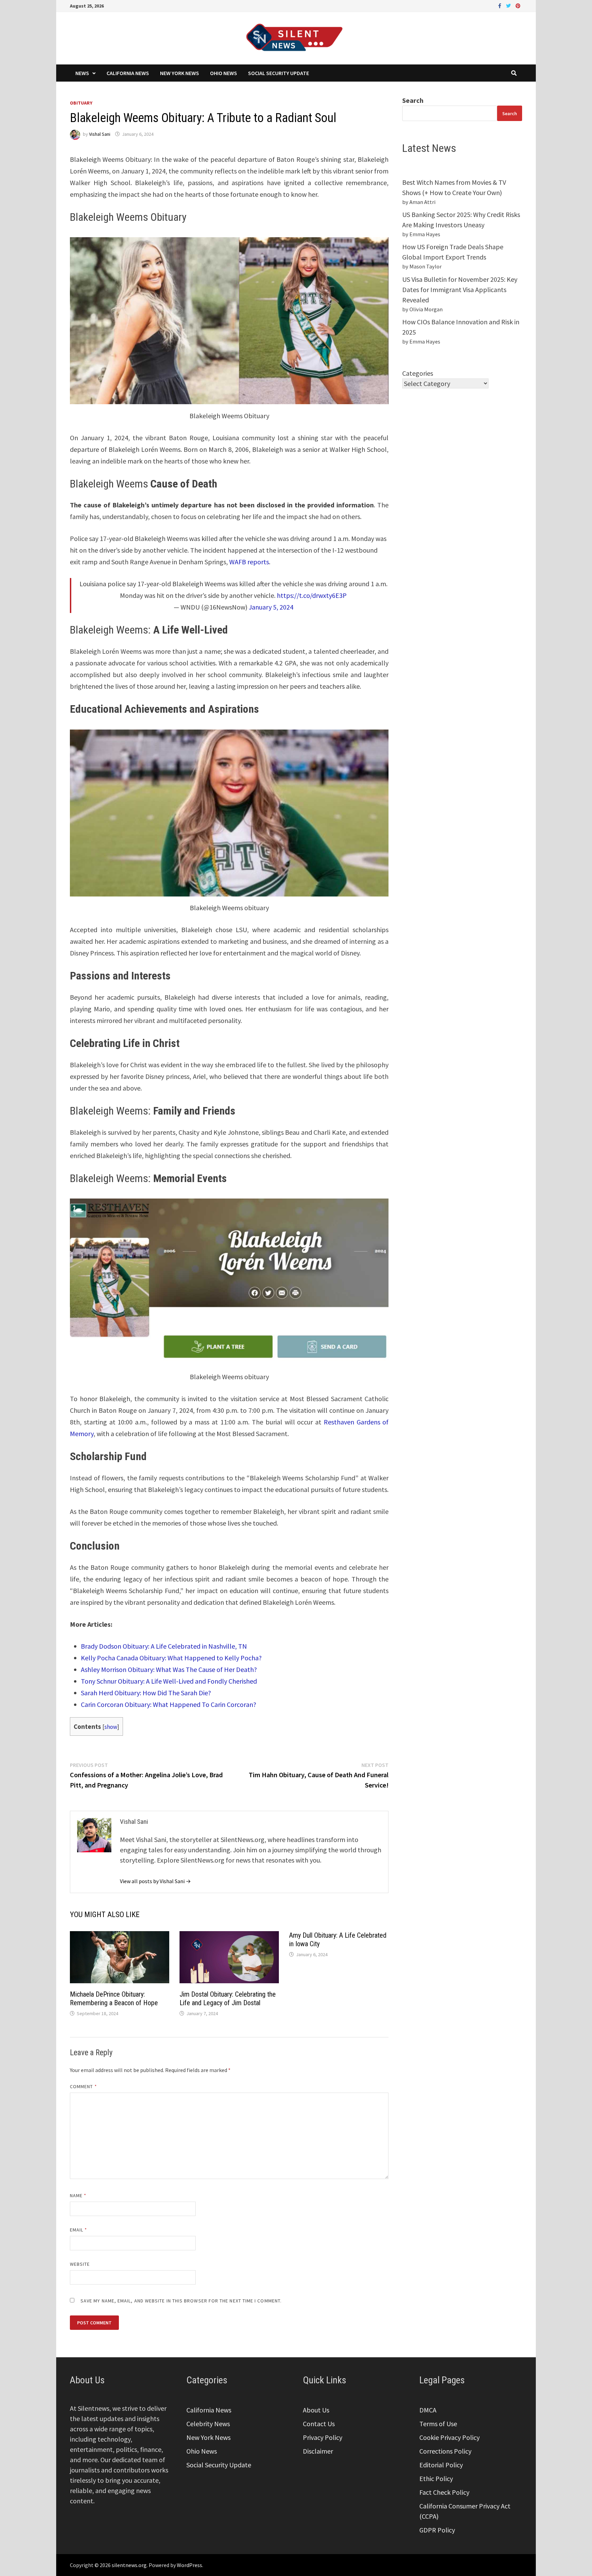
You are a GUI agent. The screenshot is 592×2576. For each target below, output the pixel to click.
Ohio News (224, 73)
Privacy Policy (323, 2437)
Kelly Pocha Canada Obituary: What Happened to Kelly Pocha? (171, 1658)
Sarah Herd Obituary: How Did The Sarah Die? (146, 1693)
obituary (81, 103)
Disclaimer (318, 2451)
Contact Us (319, 2424)
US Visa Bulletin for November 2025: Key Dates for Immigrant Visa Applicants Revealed (460, 290)
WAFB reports (249, 562)
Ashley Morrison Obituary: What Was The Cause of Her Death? (169, 1669)
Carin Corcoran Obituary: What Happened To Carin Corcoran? (169, 1704)
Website (80, 2264)
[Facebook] (500, 5)
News (82, 73)
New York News (180, 73)
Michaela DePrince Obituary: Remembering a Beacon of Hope (114, 1999)
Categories (418, 373)
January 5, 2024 (271, 607)
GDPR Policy (437, 2530)
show (111, 1727)
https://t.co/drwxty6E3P (312, 595)
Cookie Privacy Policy (449, 2437)
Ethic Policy (436, 2478)
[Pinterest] (518, 5)
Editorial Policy (441, 2465)
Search (413, 100)
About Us (316, 2410)
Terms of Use (438, 2424)
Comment (83, 2086)
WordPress (189, 2565)
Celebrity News (208, 2424)
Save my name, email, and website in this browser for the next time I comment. (181, 2301)
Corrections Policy (445, 2451)
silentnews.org (129, 2565)
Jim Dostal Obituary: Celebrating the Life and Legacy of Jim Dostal (228, 1999)
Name (78, 2195)
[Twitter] (509, 5)
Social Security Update (279, 73)
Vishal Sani (100, 134)
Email (79, 2230)
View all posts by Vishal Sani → (155, 1881)
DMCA (428, 2410)
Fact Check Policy (444, 2492)
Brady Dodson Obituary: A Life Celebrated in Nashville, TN (164, 1646)
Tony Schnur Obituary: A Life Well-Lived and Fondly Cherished (169, 1681)
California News (128, 73)
